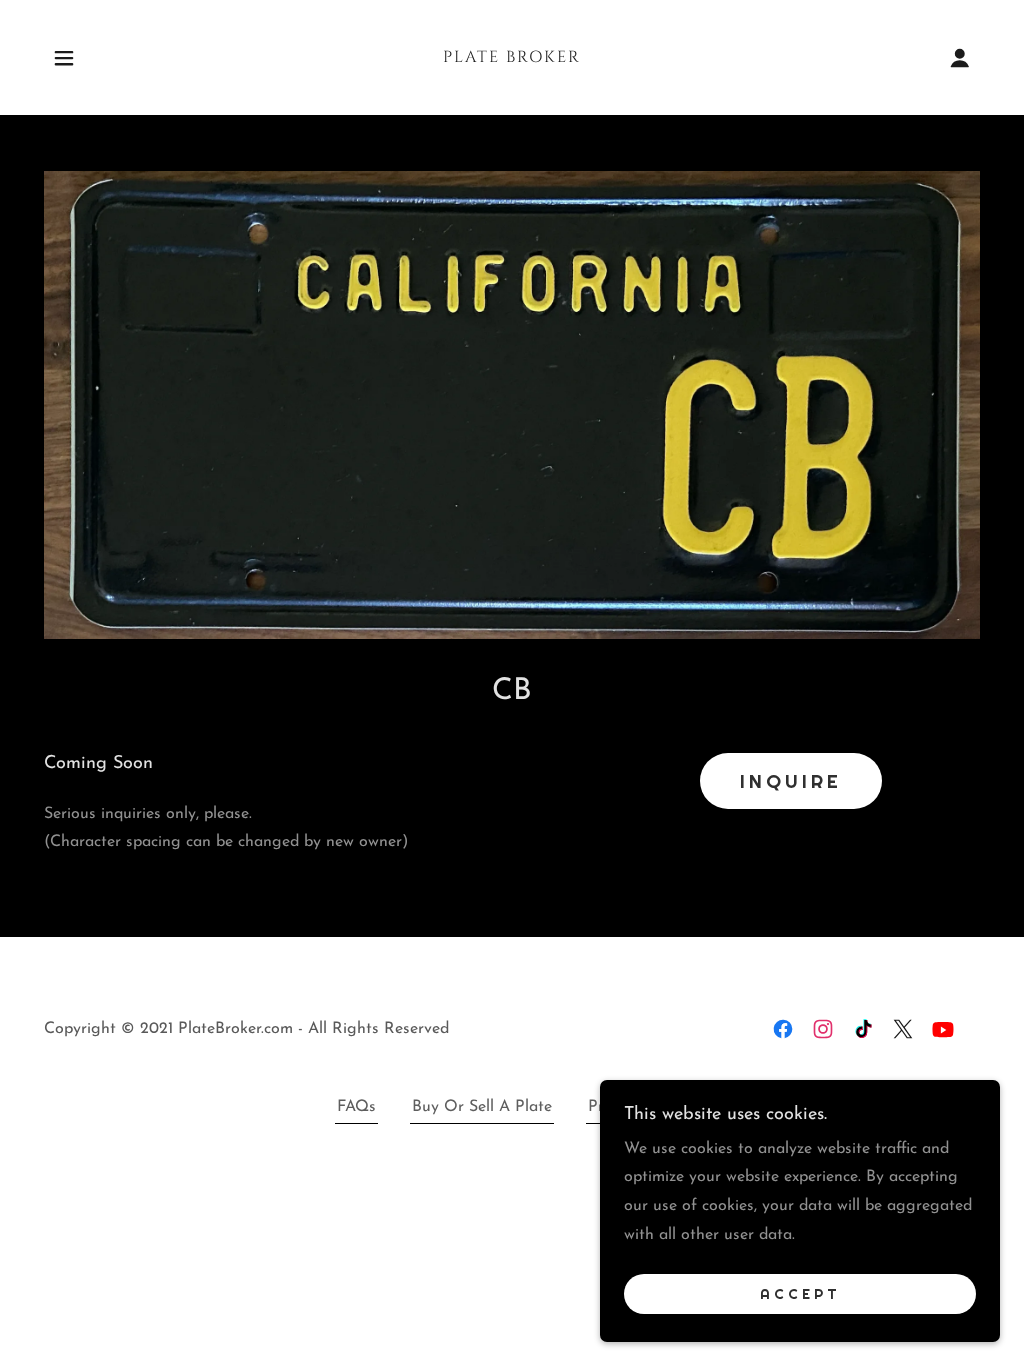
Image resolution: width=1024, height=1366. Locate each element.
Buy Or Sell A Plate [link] (482, 1107)
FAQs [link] (356, 1107)
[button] (64, 58)
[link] (512, 58)
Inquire (791, 781)
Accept (800, 1294)
